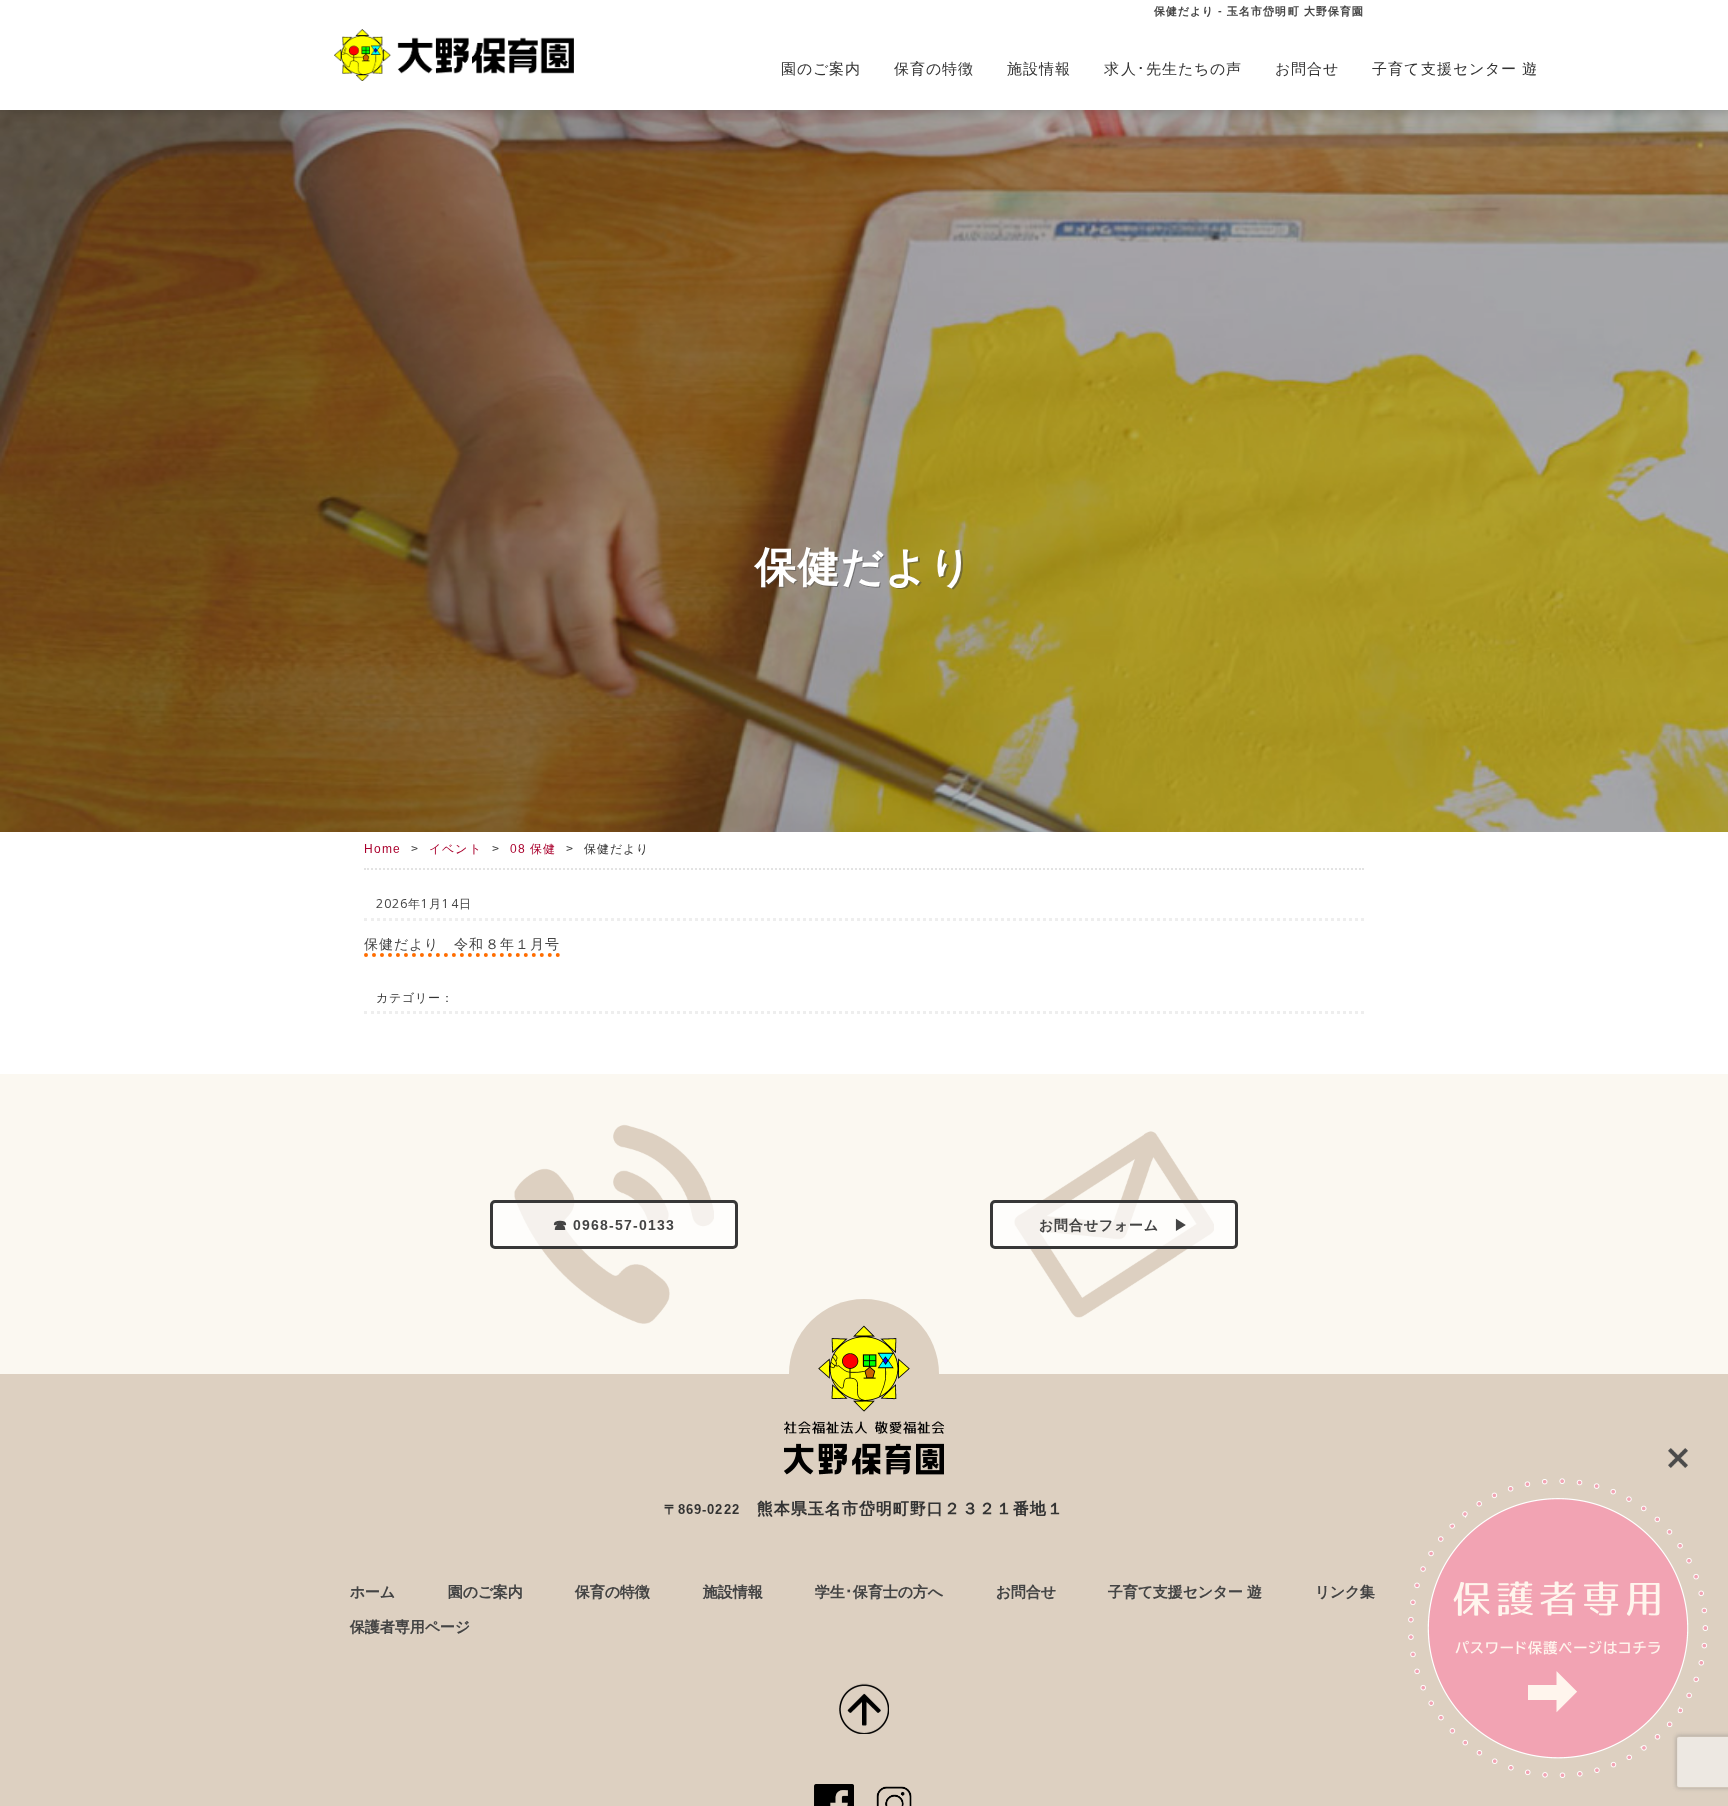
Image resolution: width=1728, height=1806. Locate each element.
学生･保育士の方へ (879, 1591)
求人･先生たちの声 (1173, 68)
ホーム (372, 1591)
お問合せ (1307, 68)
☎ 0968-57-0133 (614, 1225)
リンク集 (1345, 1591)
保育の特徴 (934, 68)
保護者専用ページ (410, 1626)
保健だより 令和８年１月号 (462, 943)
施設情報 (1039, 68)
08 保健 (533, 849)
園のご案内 (821, 68)
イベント (455, 849)
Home (382, 849)
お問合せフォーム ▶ (1114, 1225)
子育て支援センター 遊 (1455, 68)
